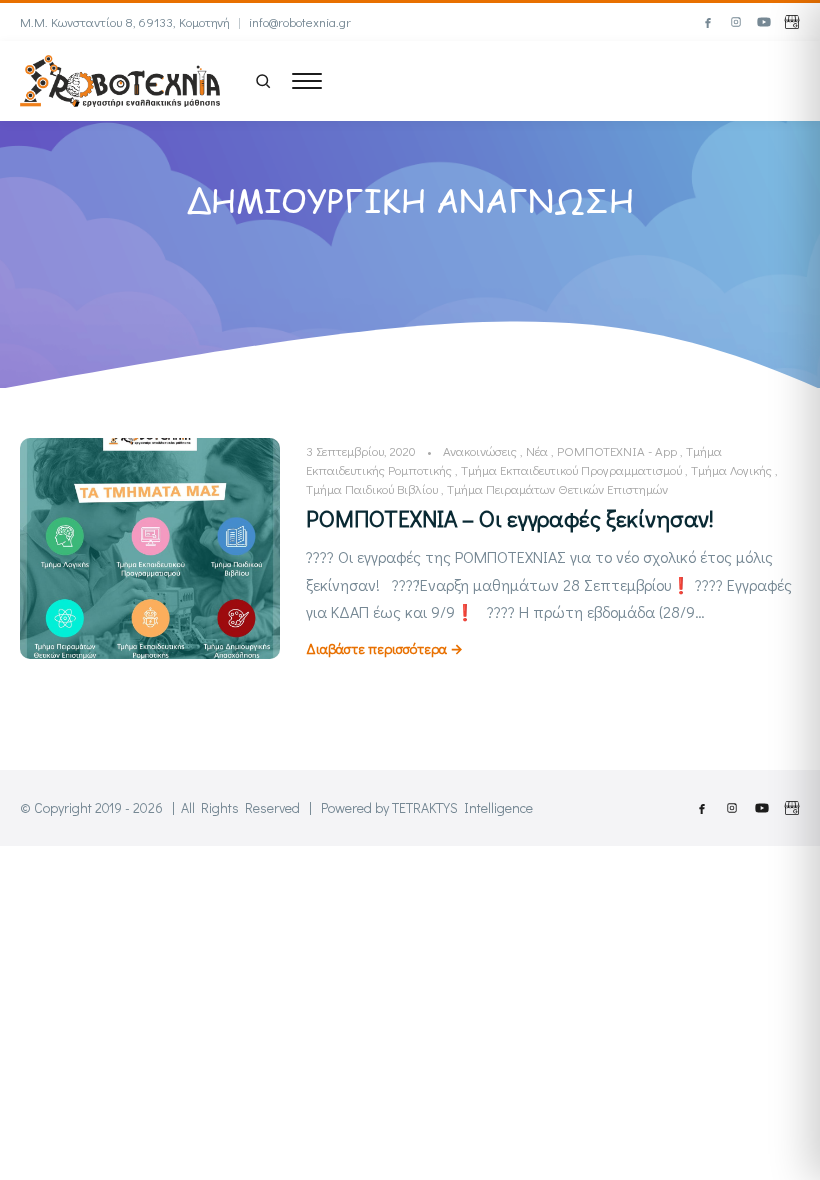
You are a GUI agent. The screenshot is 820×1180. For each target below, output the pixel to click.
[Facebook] (708, 22)
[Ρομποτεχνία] (120, 78)
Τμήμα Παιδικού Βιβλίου (372, 488)
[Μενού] (307, 81)
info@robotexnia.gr (300, 21)
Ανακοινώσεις (480, 450)
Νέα (537, 450)
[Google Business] (792, 22)
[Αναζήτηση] (263, 81)
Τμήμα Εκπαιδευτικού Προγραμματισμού (571, 469)
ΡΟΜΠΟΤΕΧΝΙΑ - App (617, 450)
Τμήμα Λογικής (731, 469)
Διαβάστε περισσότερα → (384, 648)
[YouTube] (764, 22)
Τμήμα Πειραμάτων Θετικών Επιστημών (557, 488)
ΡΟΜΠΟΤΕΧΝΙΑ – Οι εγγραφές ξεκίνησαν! (510, 518)
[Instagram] (736, 22)
